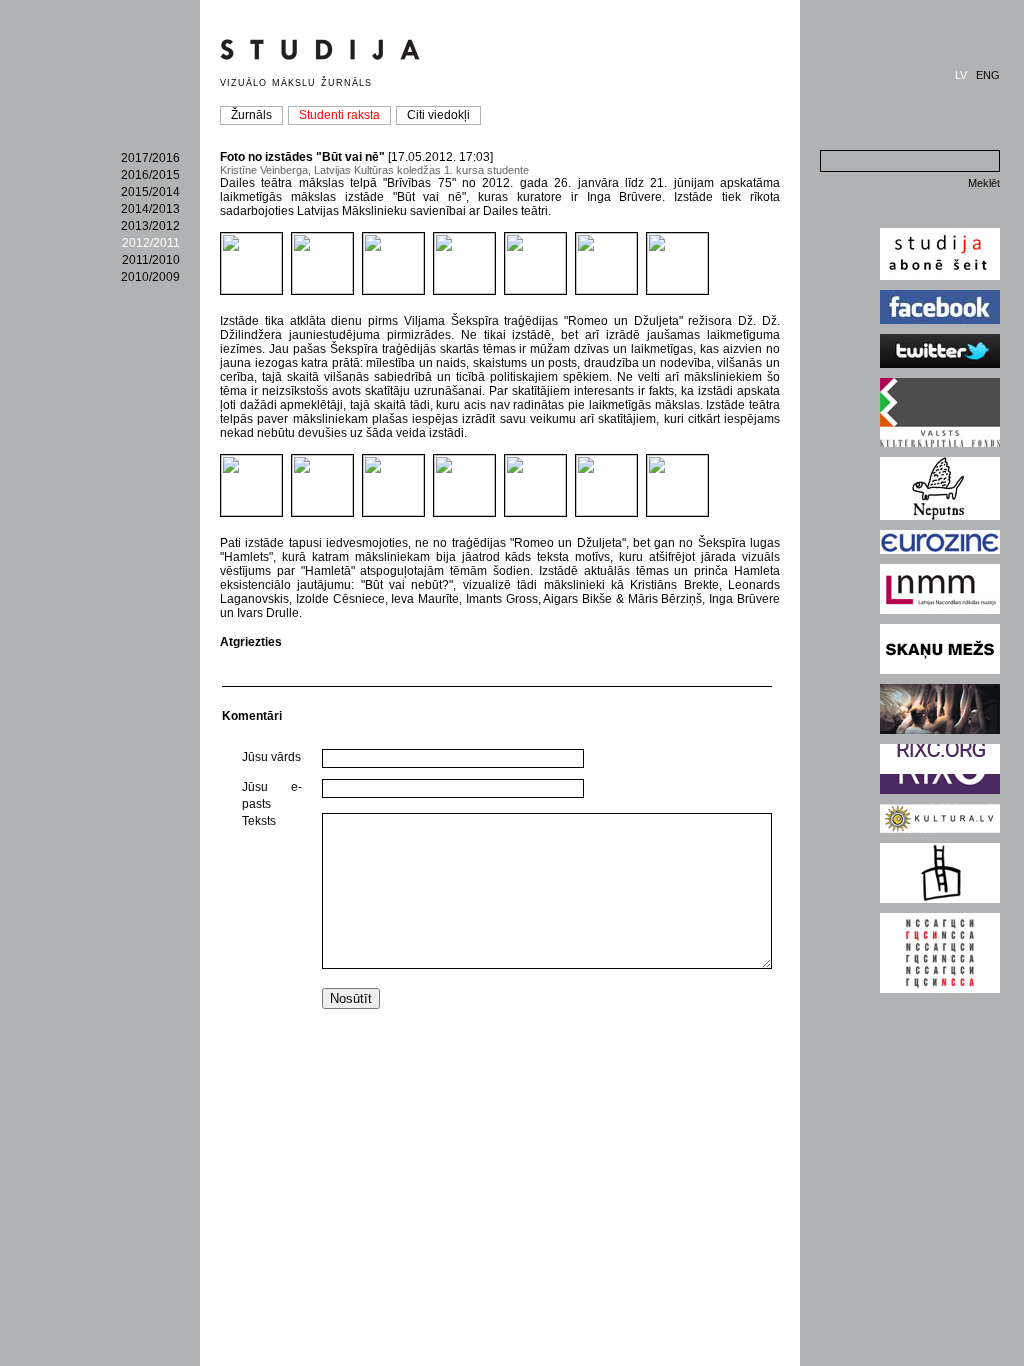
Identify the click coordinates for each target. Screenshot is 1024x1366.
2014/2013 (150, 209)
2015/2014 (150, 192)
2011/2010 (151, 260)
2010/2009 (150, 277)
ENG (988, 75)
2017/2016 (150, 158)
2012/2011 (151, 243)
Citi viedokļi (438, 115)
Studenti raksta (339, 115)
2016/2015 (150, 175)
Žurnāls (251, 115)
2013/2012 (150, 226)
